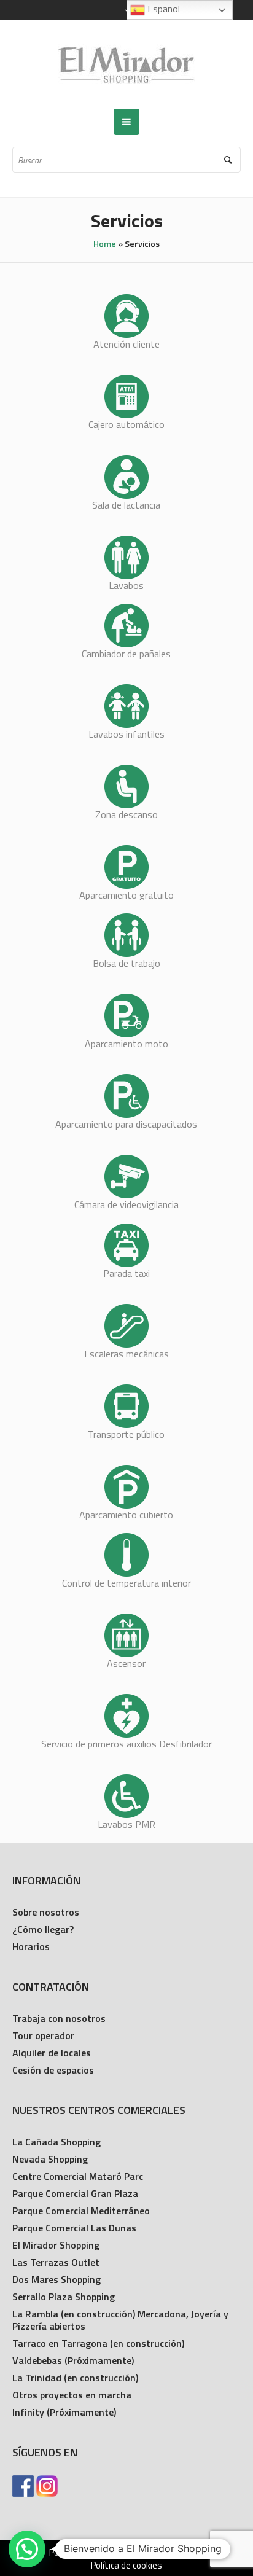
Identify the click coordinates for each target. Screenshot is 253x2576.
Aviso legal (169, 2553)
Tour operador (43, 2035)
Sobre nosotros (46, 1912)
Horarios (31, 1946)
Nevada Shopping (50, 2159)
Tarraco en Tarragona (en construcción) (98, 2343)
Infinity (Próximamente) (64, 2412)
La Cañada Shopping (56, 2142)
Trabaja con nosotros (59, 2018)
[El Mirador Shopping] (126, 64)
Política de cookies (126, 2566)
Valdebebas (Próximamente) (73, 2360)
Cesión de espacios (53, 2070)
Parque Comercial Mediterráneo (81, 2211)
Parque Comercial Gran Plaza (75, 2193)
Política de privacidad (90, 2553)
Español (162, 9)
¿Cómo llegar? (43, 1929)
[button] (27, 2549)
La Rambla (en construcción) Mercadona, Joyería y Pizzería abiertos (120, 2320)
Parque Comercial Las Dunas (74, 2228)
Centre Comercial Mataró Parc (78, 2176)
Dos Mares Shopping (56, 2279)
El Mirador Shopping (56, 2245)
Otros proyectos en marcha (72, 2395)
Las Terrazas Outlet (56, 2262)
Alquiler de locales (52, 2053)
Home (105, 244)
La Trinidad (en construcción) (75, 2378)
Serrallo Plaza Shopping (64, 2297)
